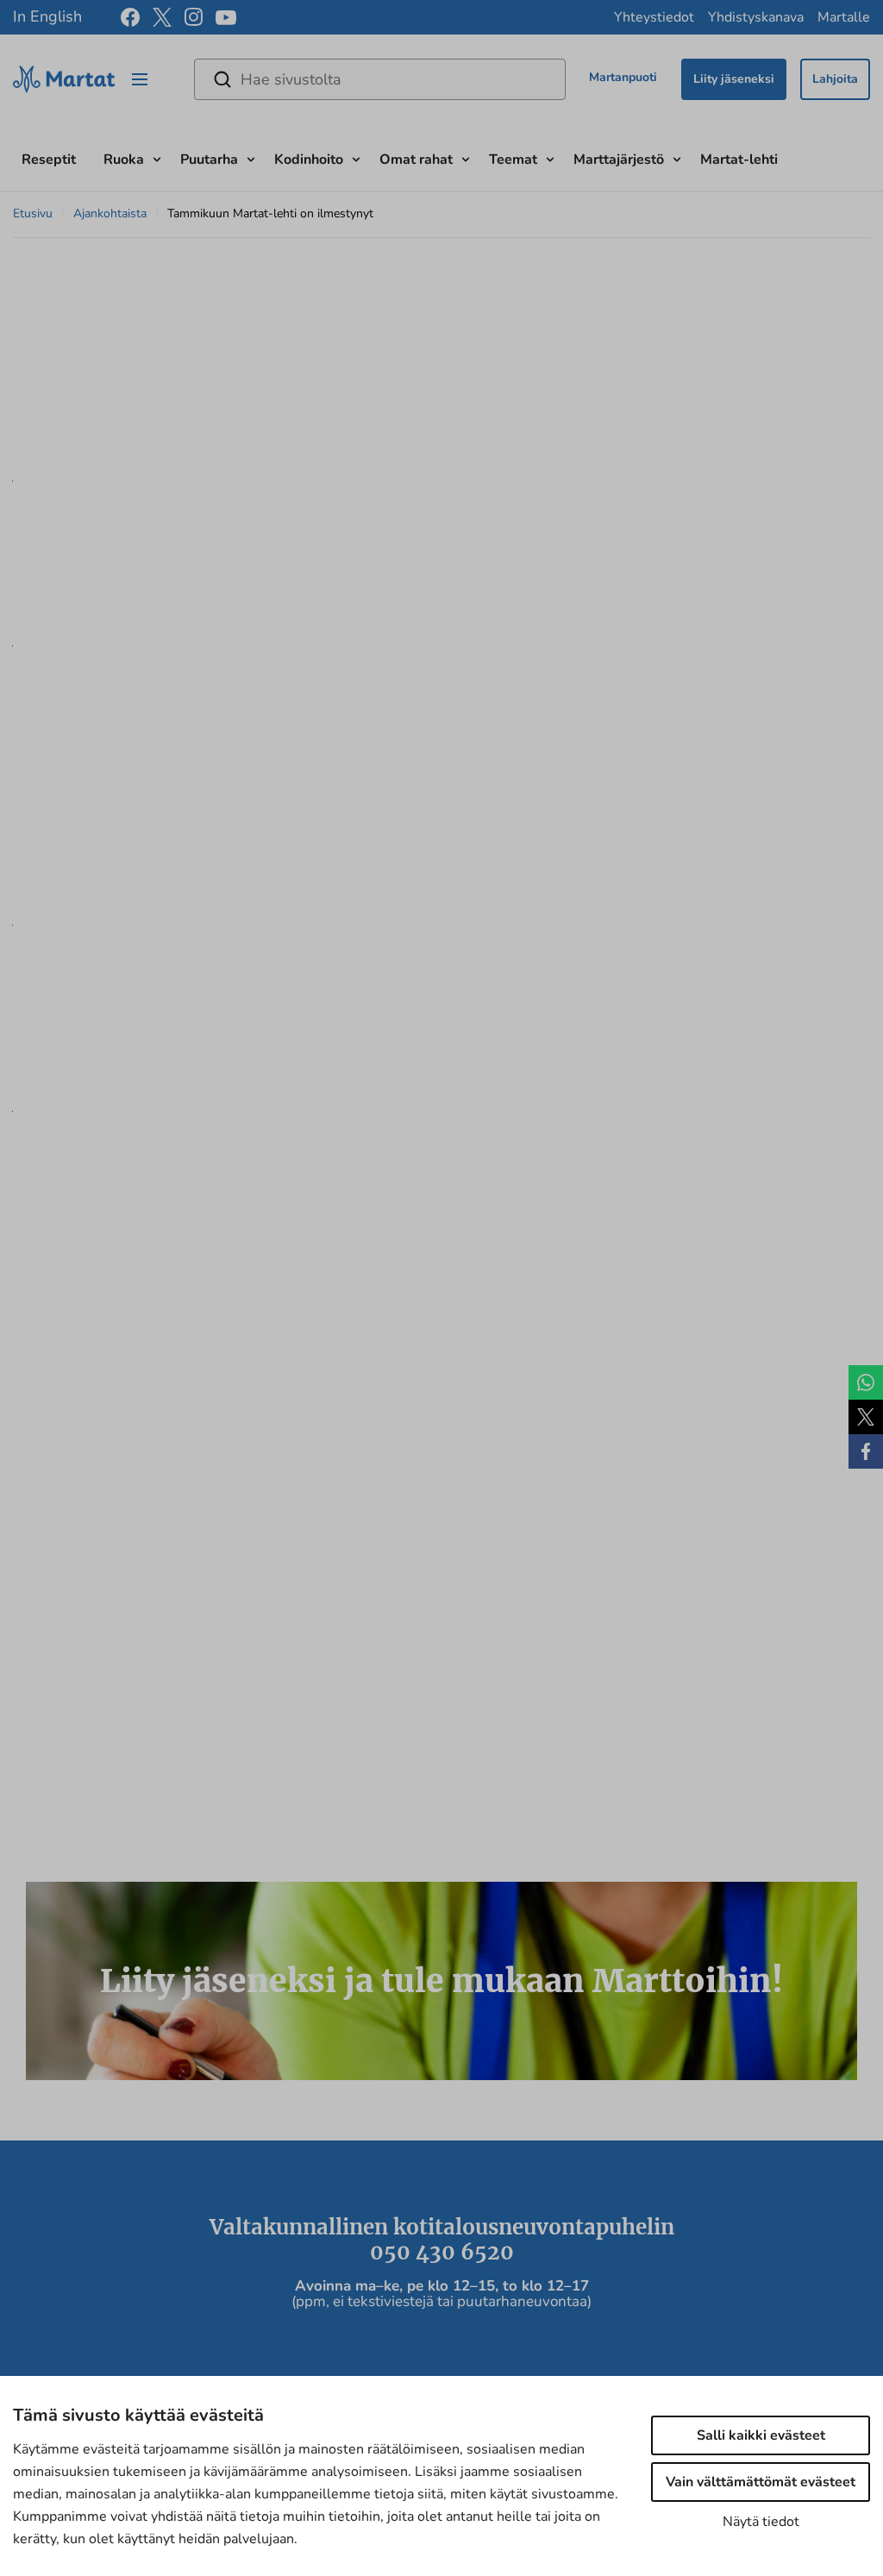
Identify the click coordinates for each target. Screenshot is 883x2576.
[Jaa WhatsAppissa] (866, 1382)
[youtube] (226, 18)
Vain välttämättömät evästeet (761, 2482)
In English (47, 16)
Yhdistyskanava (756, 17)
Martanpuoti (623, 77)
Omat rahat (416, 160)
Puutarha (209, 160)
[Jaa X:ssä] (866, 1417)
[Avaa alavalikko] (157, 157)
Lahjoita (835, 79)
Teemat (513, 160)
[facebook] (130, 17)
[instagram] (194, 17)
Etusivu (33, 213)
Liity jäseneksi (734, 79)
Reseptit (49, 160)
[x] (162, 17)
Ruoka (124, 160)
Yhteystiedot (654, 17)
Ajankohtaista (110, 213)
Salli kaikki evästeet (761, 2435)
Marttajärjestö (619, 160)
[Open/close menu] (140, 79)
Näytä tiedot (761, 2522)
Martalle (844, 17)
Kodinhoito (309, 160)
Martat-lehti (739, 160)
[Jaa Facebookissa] (866, 1451)
